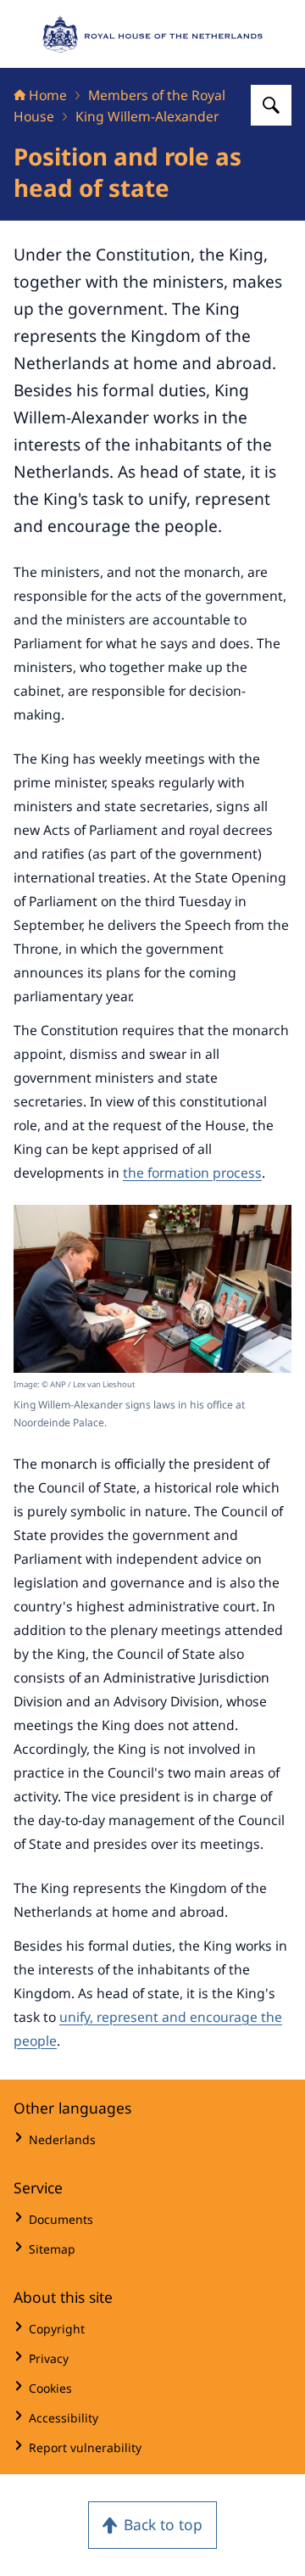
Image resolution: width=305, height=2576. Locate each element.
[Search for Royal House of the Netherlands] (271, 105)
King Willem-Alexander (147, 116)
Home (48, 95)
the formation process (192, 1173)
